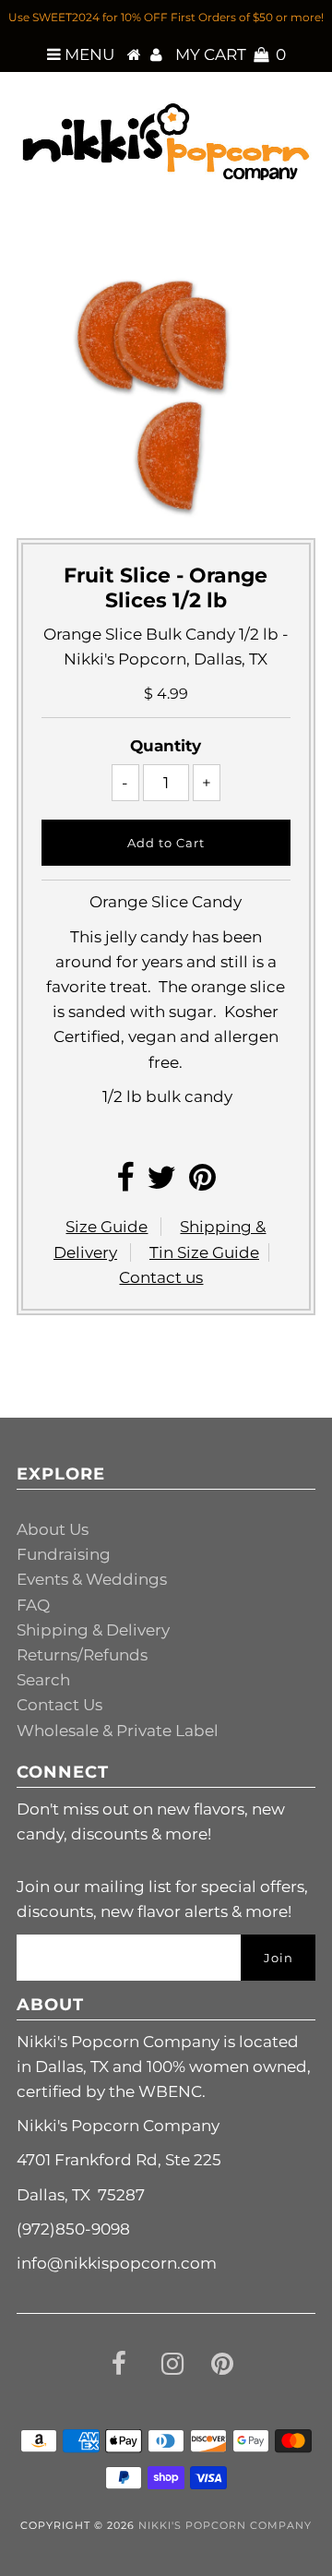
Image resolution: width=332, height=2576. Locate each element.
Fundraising (64, 1554)
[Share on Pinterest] (202, 1183)
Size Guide (107, 1227)
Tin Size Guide (204, 1252)
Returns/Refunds (82, 1655)
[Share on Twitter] (161, 1183)
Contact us (161, 1277)
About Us (53, 1529)
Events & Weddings (92, 1579)
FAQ (33, 1605)
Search (43, 1680)
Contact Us (59, 1705)
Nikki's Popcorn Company (225, 2525)
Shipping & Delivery (93, 1630)
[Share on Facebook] (125, 1183)
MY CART (231, 54)
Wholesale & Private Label (118, 1731)
